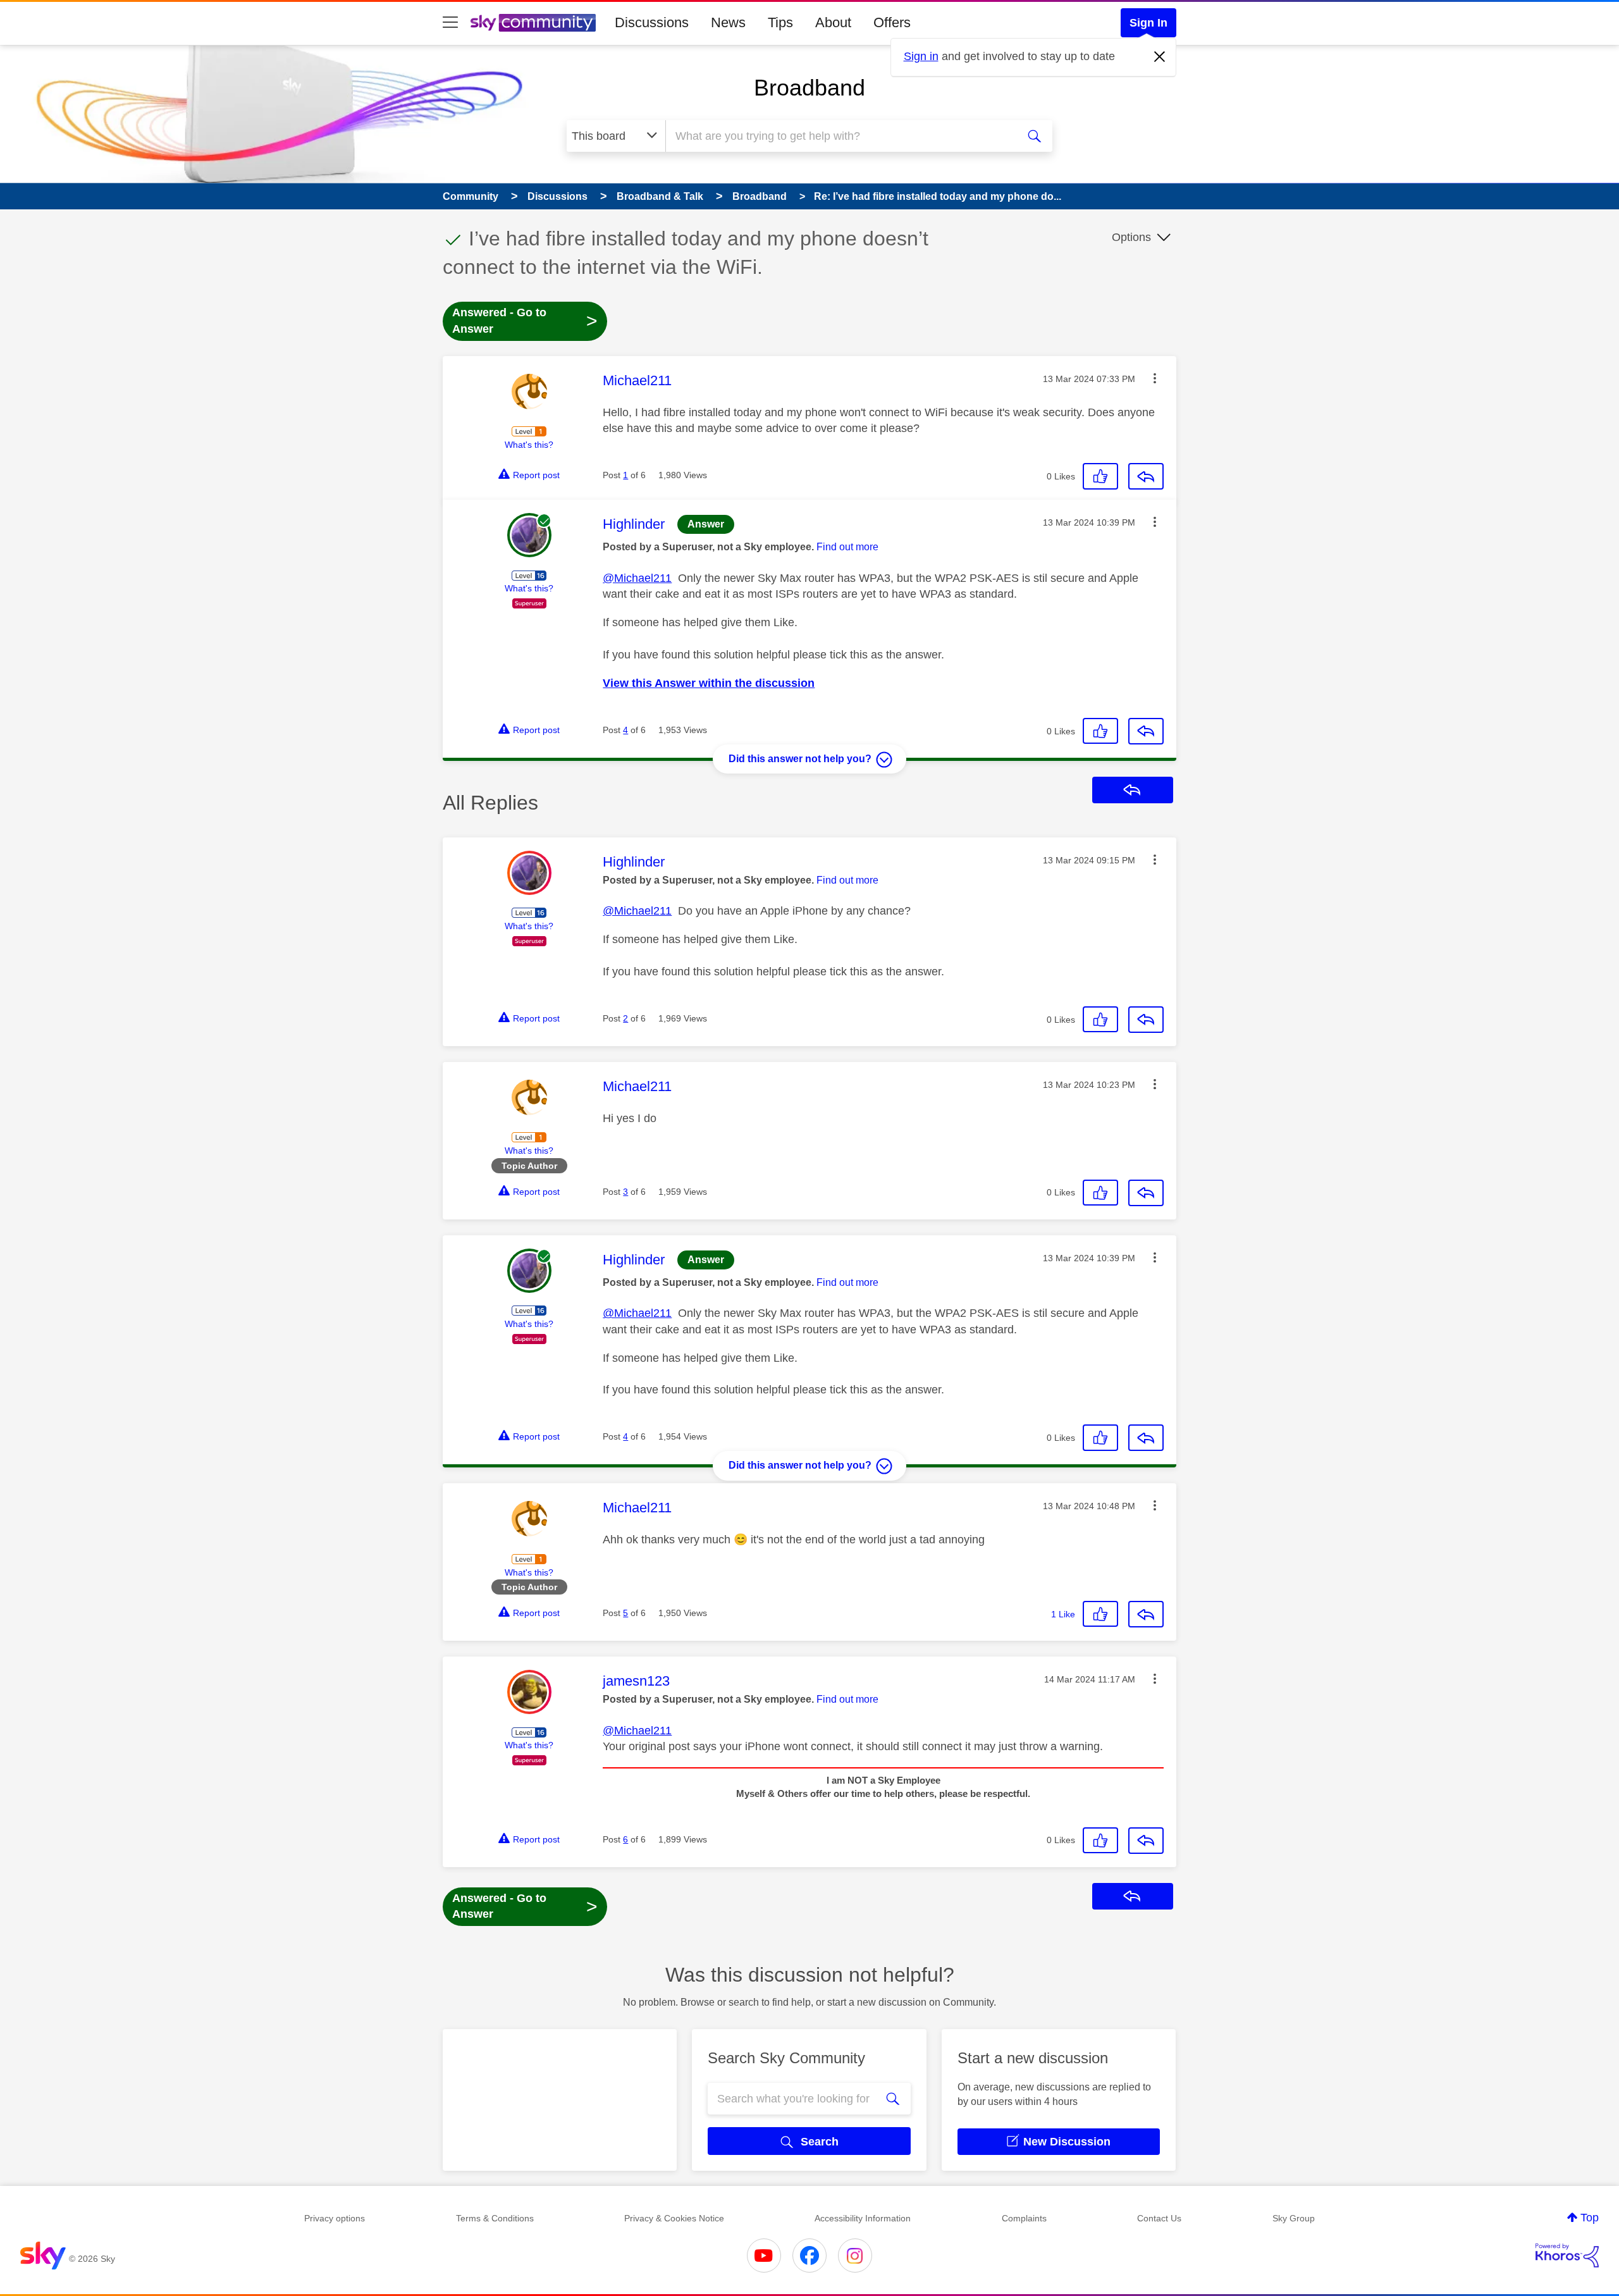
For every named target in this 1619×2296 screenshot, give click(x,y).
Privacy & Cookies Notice (674, 2218)
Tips (780, 22)
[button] (1155, 378)
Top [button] (1590, 2218)
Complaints (1024, 2218)
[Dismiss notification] (1160, 57)
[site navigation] (450, 23)
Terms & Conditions (495, 2218)
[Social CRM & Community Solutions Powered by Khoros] (1567, 2256)
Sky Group (1294, 2218)
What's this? (529, 445)
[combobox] (840, 136)
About (833, 22)
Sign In (1148, 23)
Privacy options (335, 2218)
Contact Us (1159, 2218)
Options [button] (1131, 237)
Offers (892, 22)
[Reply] (1146, 476)
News (728, 22)
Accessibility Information (863, 2218)
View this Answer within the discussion (709, 683)
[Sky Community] (533, 23)
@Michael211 (637, 578)
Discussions (652, 22)
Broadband (809, 88)
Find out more (847, 547)
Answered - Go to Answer (525, 321)
